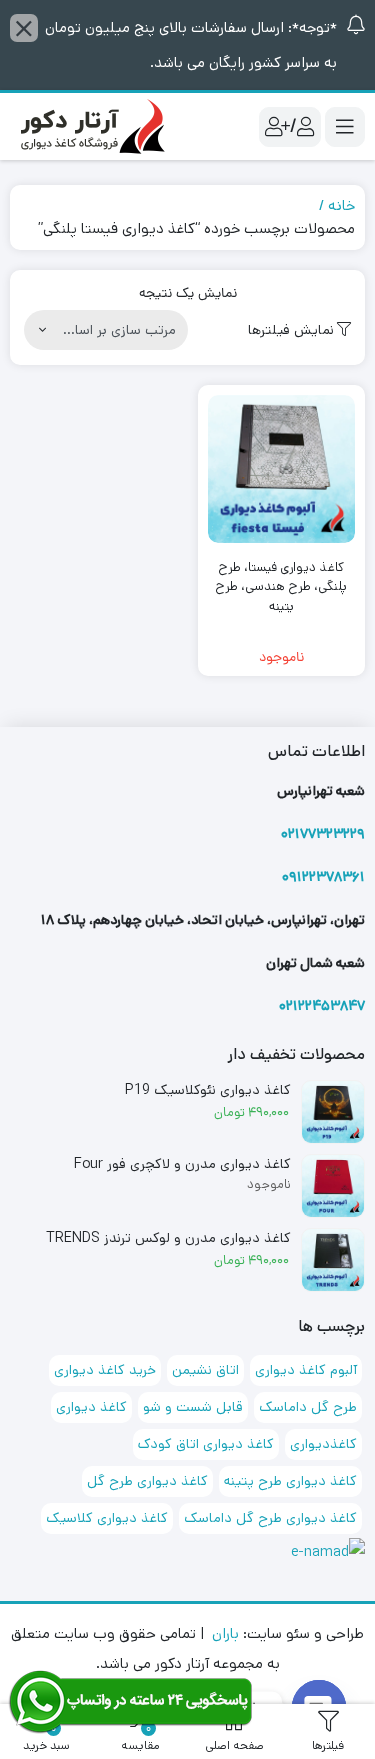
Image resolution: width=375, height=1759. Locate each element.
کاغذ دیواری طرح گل (147, 1481)
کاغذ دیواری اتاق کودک (206, 1444)
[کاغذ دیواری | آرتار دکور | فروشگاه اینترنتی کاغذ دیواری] (90, 126)
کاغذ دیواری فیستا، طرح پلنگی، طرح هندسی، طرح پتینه (281, 587)
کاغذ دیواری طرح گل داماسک (270, 1518)
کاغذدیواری (323, 1444)
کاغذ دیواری (91, 1407)
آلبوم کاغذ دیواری (306, 1370)
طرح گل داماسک (308, 1407)
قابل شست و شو (193, 1407)
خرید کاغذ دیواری (105, 1370)
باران (225, 1633)
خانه (341, 205)
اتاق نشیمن (205, 1370)
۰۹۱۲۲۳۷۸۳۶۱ (323, 877)
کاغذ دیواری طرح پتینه (290, 1481)
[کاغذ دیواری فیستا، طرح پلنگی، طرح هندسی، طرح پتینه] (282, 469)
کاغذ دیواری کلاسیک (107, 1518)
